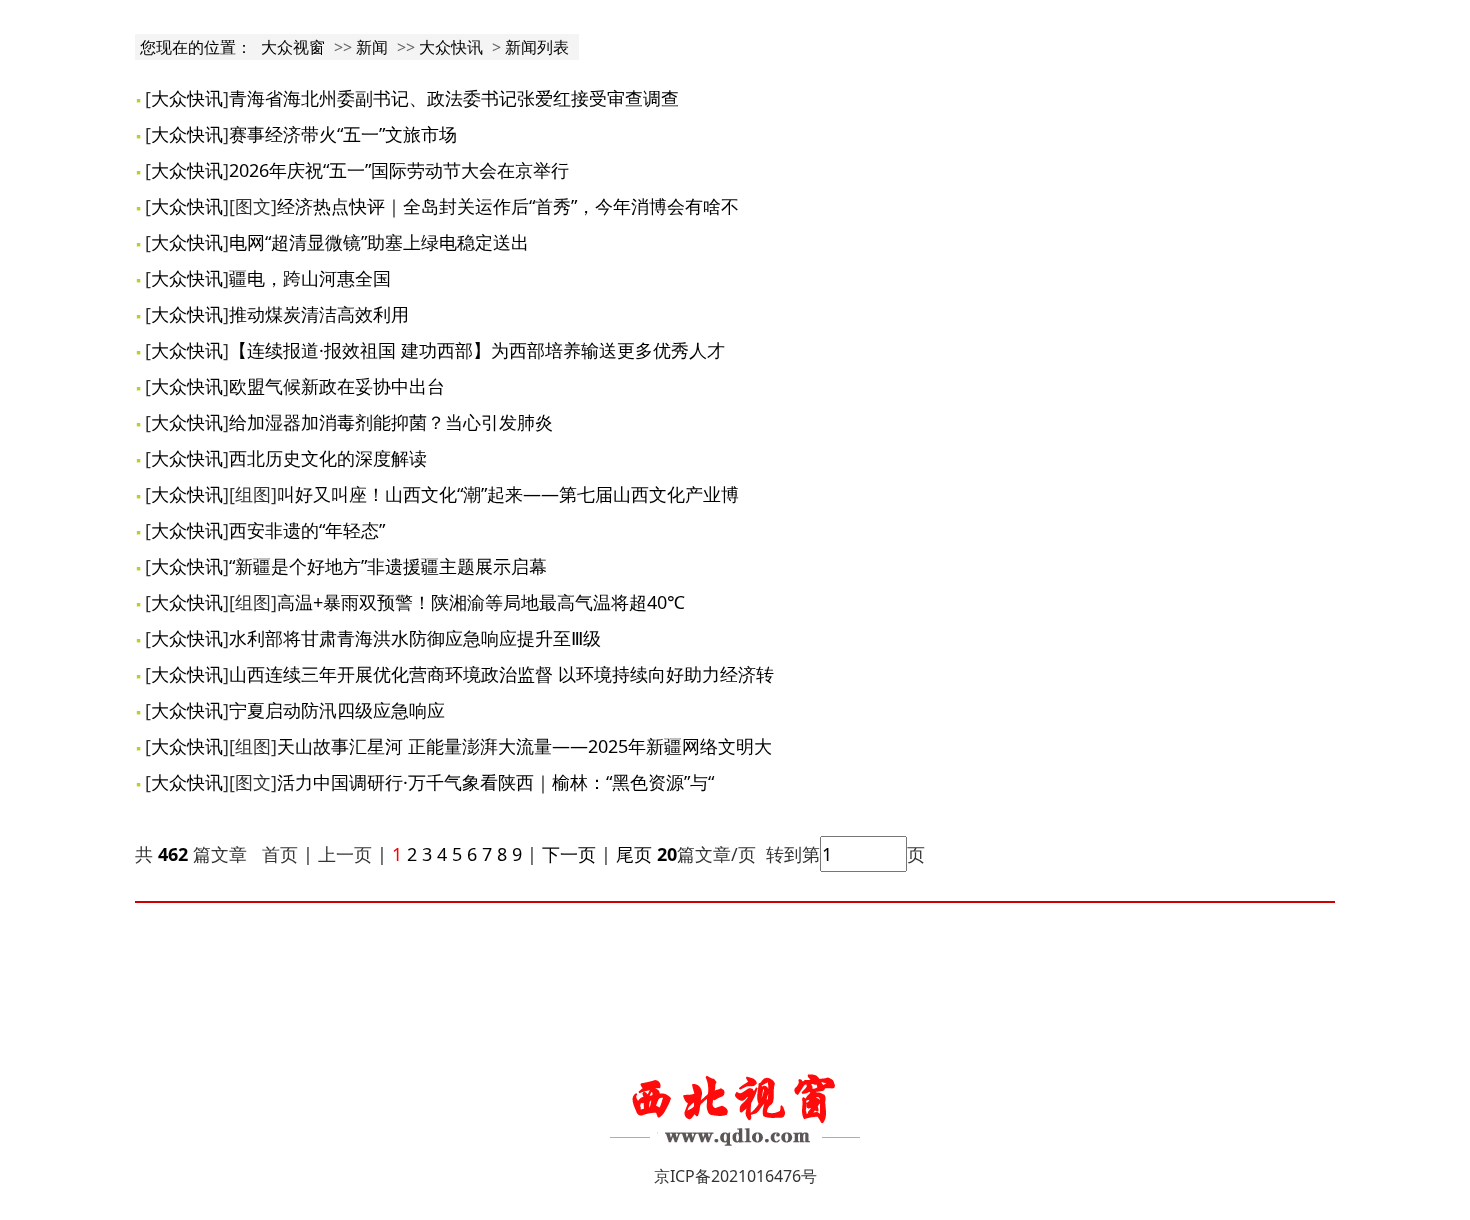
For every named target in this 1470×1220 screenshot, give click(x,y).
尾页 (631, 854)
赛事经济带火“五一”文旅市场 (343, 134)
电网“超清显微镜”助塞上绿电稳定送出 (379, 242)
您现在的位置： (198, 47)
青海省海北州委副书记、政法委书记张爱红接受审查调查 (454, 98)
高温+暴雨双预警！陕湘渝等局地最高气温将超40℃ (481, 602)
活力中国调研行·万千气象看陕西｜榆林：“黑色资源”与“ (495, 782)
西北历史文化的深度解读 (328, 458)
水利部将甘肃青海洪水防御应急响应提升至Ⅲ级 (415, 638)
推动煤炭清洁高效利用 (319, 314)
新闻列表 (537, 47)
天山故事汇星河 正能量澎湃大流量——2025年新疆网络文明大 (524, 746)
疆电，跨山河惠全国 (310, 278)
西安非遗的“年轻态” (307, 530)
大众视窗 (293, 47)
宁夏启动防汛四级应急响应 (337, 710)
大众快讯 (451, 47)
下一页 (569, 854)
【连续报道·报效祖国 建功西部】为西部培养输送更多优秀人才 (477, 350)
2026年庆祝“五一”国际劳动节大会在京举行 (399, 170)
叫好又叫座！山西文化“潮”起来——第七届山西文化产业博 (508, 494)
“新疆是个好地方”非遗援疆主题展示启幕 (388, 566)
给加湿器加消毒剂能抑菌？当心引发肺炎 (391, 422)
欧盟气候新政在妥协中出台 (337, 386)
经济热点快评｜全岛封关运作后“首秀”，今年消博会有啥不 (508, 206)
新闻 (372, 47)
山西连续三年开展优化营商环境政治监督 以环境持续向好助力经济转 (501, 674)
